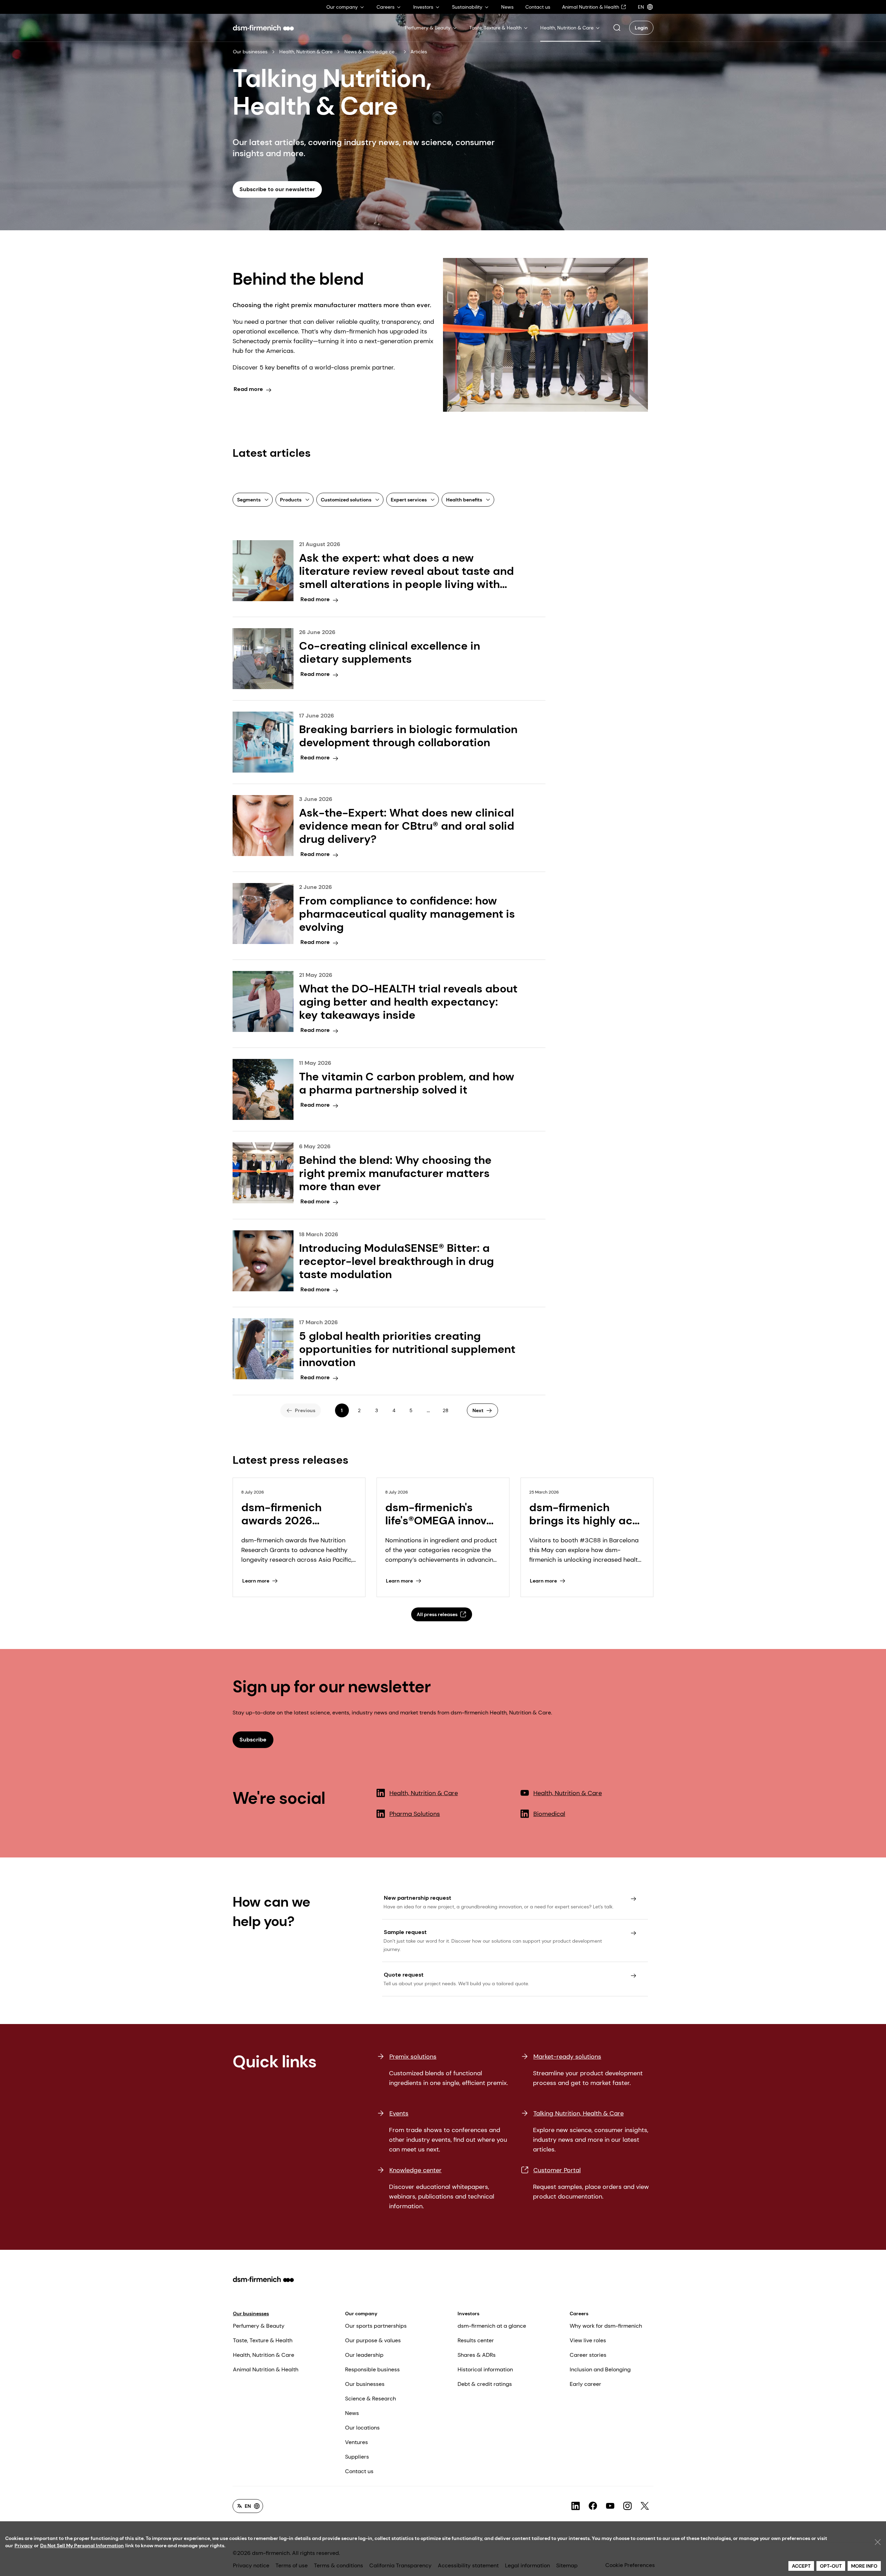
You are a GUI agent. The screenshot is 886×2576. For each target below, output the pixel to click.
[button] (617, 28)
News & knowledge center (372, 52)
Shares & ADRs (477, 2355)
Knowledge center (415, 2170)
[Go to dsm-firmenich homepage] (263, 28)
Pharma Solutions (415, 1814)
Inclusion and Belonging (600, 2369)
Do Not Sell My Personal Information (82, 2546)
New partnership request (418, 1898)
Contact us (359, 2471)
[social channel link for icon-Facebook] (593, 2506)
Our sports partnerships (376, 2326)
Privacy (24, 2546)
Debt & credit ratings (485, 2384)
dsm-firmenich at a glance (492, 2326)
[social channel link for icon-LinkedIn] (576, 2506)
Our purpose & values (373, 2340)
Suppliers (357, 2457)
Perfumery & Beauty (259, 2326)
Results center (476, 2340)
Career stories (588, 2355)
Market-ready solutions (567, 2057)
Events (399, 2113)
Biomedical (549, 1814)
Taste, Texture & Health (263, 2340)
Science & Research (370, 2399)
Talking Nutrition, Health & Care (578, 2113)
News (352, 2413)
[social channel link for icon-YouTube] (610, 2506)
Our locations (362, 2428)
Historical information (485, 2369)
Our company (361, 2314)
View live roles (588, 2340)
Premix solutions (413, 2057)
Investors (468, 2314)
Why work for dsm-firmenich (606, 2326)
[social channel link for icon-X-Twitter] (645, 2506)
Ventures (356, 2442)
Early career (585, 2384)
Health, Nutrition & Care (306, 52)
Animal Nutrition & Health (266, 2369)
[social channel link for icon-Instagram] (627, 2506)
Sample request (405, 1932)
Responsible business (372, 2369)
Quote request (404, 1975)
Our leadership (364, 2355)
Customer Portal (557, 2170)
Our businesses (250, 52)
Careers (579, 2314)
